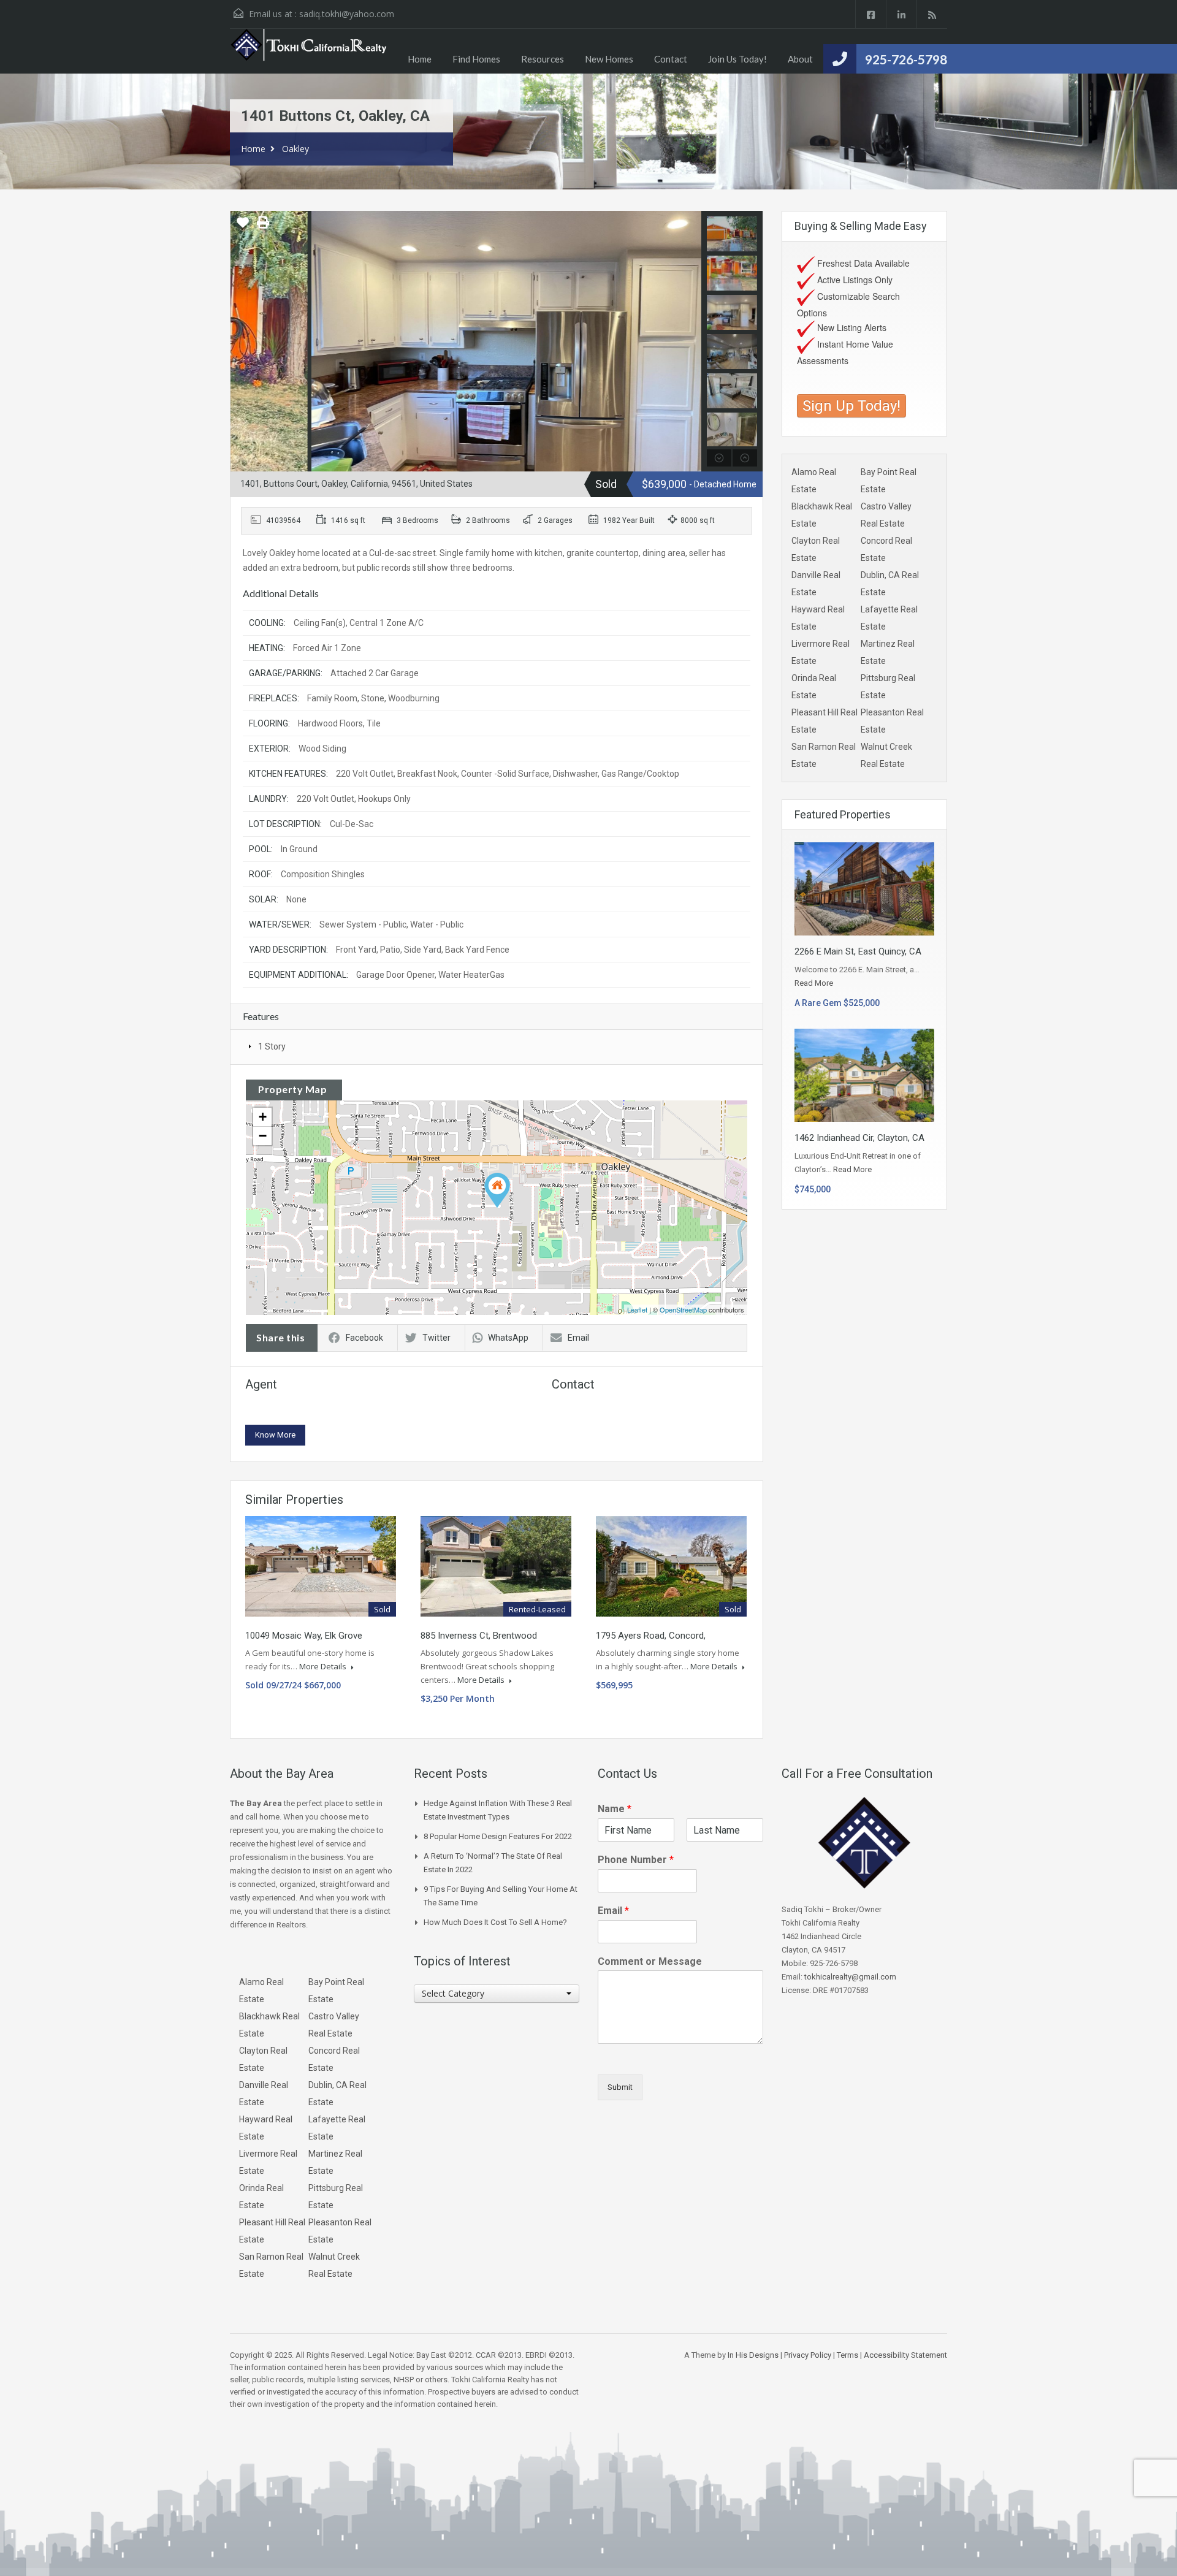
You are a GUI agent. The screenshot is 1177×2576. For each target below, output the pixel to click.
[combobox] (497, 1994)
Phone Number (636, 1860)
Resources (543, 59)
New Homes (609, 59)
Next (691, 341)
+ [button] (263, 1117)
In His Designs (753, 2355)
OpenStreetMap (683, 1309)
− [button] (263, 1136)
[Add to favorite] (243, 227)
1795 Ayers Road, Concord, (651, 1636)
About (800, 59)
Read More (814, 983)
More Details (324, 1666)
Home (420, 59)
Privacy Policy (808, 2355)
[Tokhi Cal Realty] (310, 51)
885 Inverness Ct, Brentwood (479, 1636)
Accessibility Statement (905, 2355)
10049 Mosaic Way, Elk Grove (304, 1636)
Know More (275, 1435)
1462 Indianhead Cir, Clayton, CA (859, 1138)
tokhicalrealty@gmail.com (850, 1977)
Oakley (295, 149)
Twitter (436, 1338)
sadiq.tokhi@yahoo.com (347, 14)
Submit (620, 2087)
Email (578, 1338)
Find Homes (476, 59)
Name (615, 1809)
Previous (241, 341)
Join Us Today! (737, 59)
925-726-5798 (906, 59)
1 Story (272, 1046)
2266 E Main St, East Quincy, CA (858, 951)
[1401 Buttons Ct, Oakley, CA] (497, 1190)
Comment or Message (650, 1961)
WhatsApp (508, 1338)
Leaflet (637, 1309)
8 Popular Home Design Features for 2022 (498, 1836)
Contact (671, 59)
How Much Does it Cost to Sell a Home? (495, 1922)
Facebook (364, 1338)
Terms (848, 2355)
